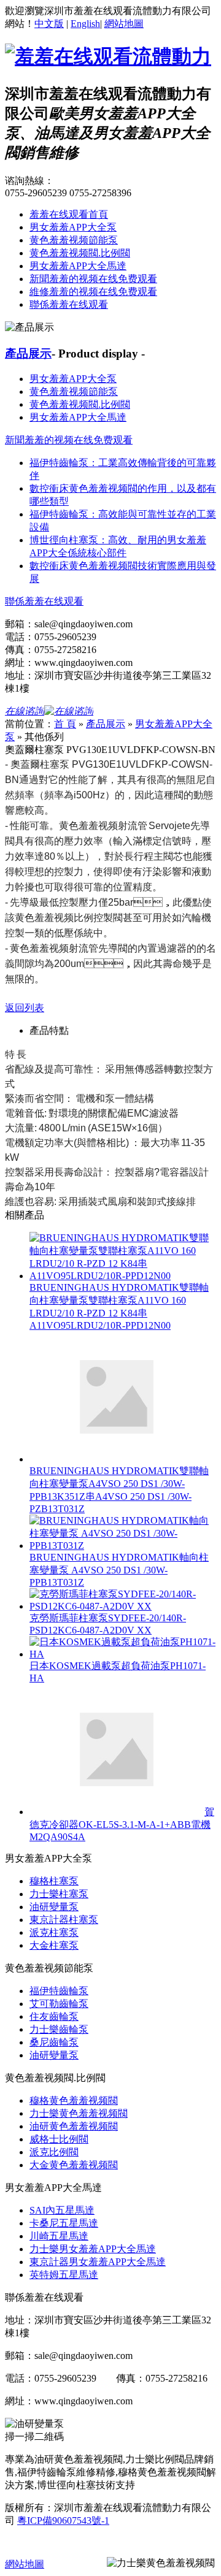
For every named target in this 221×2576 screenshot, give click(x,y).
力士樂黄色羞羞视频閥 (79, 2113)
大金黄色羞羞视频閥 (74, 2165)
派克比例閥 (54, 2152)
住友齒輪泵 (54, 2016)
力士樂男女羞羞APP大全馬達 (93, 2249)
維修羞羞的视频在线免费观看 (93, 292)
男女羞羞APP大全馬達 (78, 266)
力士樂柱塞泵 (59, 1894)
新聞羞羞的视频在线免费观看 (93, 279)
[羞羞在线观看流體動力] (108, 56)
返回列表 (25, 1008)
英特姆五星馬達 (64, 2275)
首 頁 (65, 724)
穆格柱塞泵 (54, 1881)
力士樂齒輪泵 (59, 2029)
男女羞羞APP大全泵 (73, 227)
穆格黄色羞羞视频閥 (74, 2100)
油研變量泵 (54, 1907)
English (85, 24)
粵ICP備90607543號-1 (63, 2521)
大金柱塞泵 (54, 1945)
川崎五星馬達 (59, 2236)
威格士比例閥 (59, 2139)
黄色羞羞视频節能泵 (74, 240)
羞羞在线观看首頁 (69, 214)
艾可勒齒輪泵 (59, 2004)
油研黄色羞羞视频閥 (74, 2126)
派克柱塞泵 (54, 1932)
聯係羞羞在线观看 (69, 304)
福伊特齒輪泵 (59, 1991)
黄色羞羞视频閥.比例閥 (80, 253)
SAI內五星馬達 (62, 2210)
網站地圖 (124, 24)
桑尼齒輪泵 (54, 2042)
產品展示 (28, 354)
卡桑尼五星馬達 (64, 2223)
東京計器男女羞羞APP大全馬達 (98, 2262)
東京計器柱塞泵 (64, 1920)
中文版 (49, 24)
